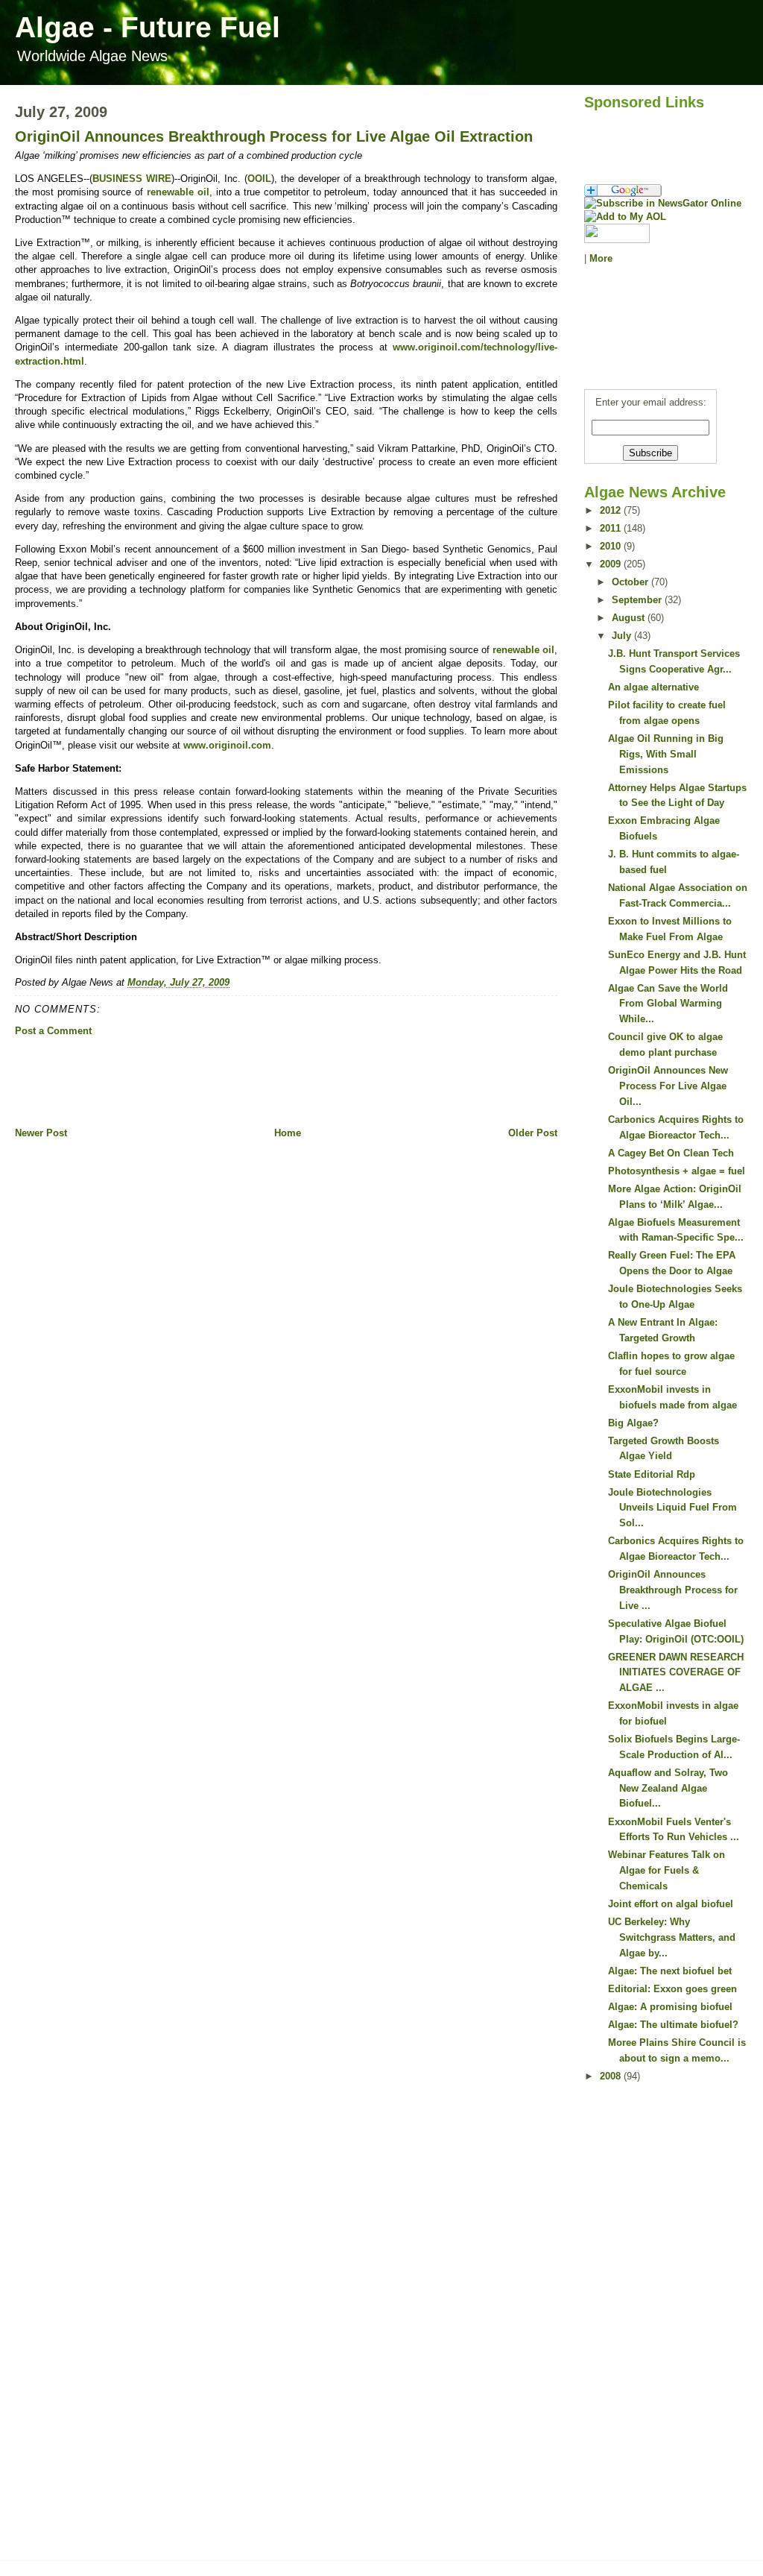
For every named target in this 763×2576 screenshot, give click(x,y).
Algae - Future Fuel (148, 27)
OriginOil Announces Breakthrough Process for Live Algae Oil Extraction (274, 136)
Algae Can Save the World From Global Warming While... (668, 1004)
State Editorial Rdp (652, 1474)
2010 (612, 546)
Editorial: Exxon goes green (672, 1989)
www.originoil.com (227, 745)
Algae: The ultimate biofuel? (673, 2025)
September (638, 600)
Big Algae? (633, 1423)
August (630, 618)
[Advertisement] (286, 1082)
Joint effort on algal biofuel (671, 1904)
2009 (612, 564)
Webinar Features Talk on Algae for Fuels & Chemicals (667, 1870)
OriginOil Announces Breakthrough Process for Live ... (673, 1590)
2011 (612, 528)
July (623, 636)
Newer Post (41, 1133)
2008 (612, 2076)
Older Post (533, 1133)
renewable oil (178, 192)
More (601, 258)
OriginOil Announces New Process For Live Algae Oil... (668, 1086)
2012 (612, 510)
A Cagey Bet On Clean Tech (671, 1153)
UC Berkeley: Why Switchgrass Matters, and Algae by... (672, 1937)
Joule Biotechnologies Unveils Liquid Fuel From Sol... (672, 1508)
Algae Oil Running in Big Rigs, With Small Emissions (666, 754)
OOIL (259, 179)
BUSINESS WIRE (132, 179)
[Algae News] (666, 204)
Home (288, 1133)
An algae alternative (653, 687)
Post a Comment (53, 1031)
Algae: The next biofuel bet (670, 1971)
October (631, 582)
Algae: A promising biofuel (670, 2007)
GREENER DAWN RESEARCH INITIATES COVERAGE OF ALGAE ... (676, 1673)
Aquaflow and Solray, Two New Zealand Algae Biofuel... (668, 1788)
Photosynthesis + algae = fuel (677, 1171)
